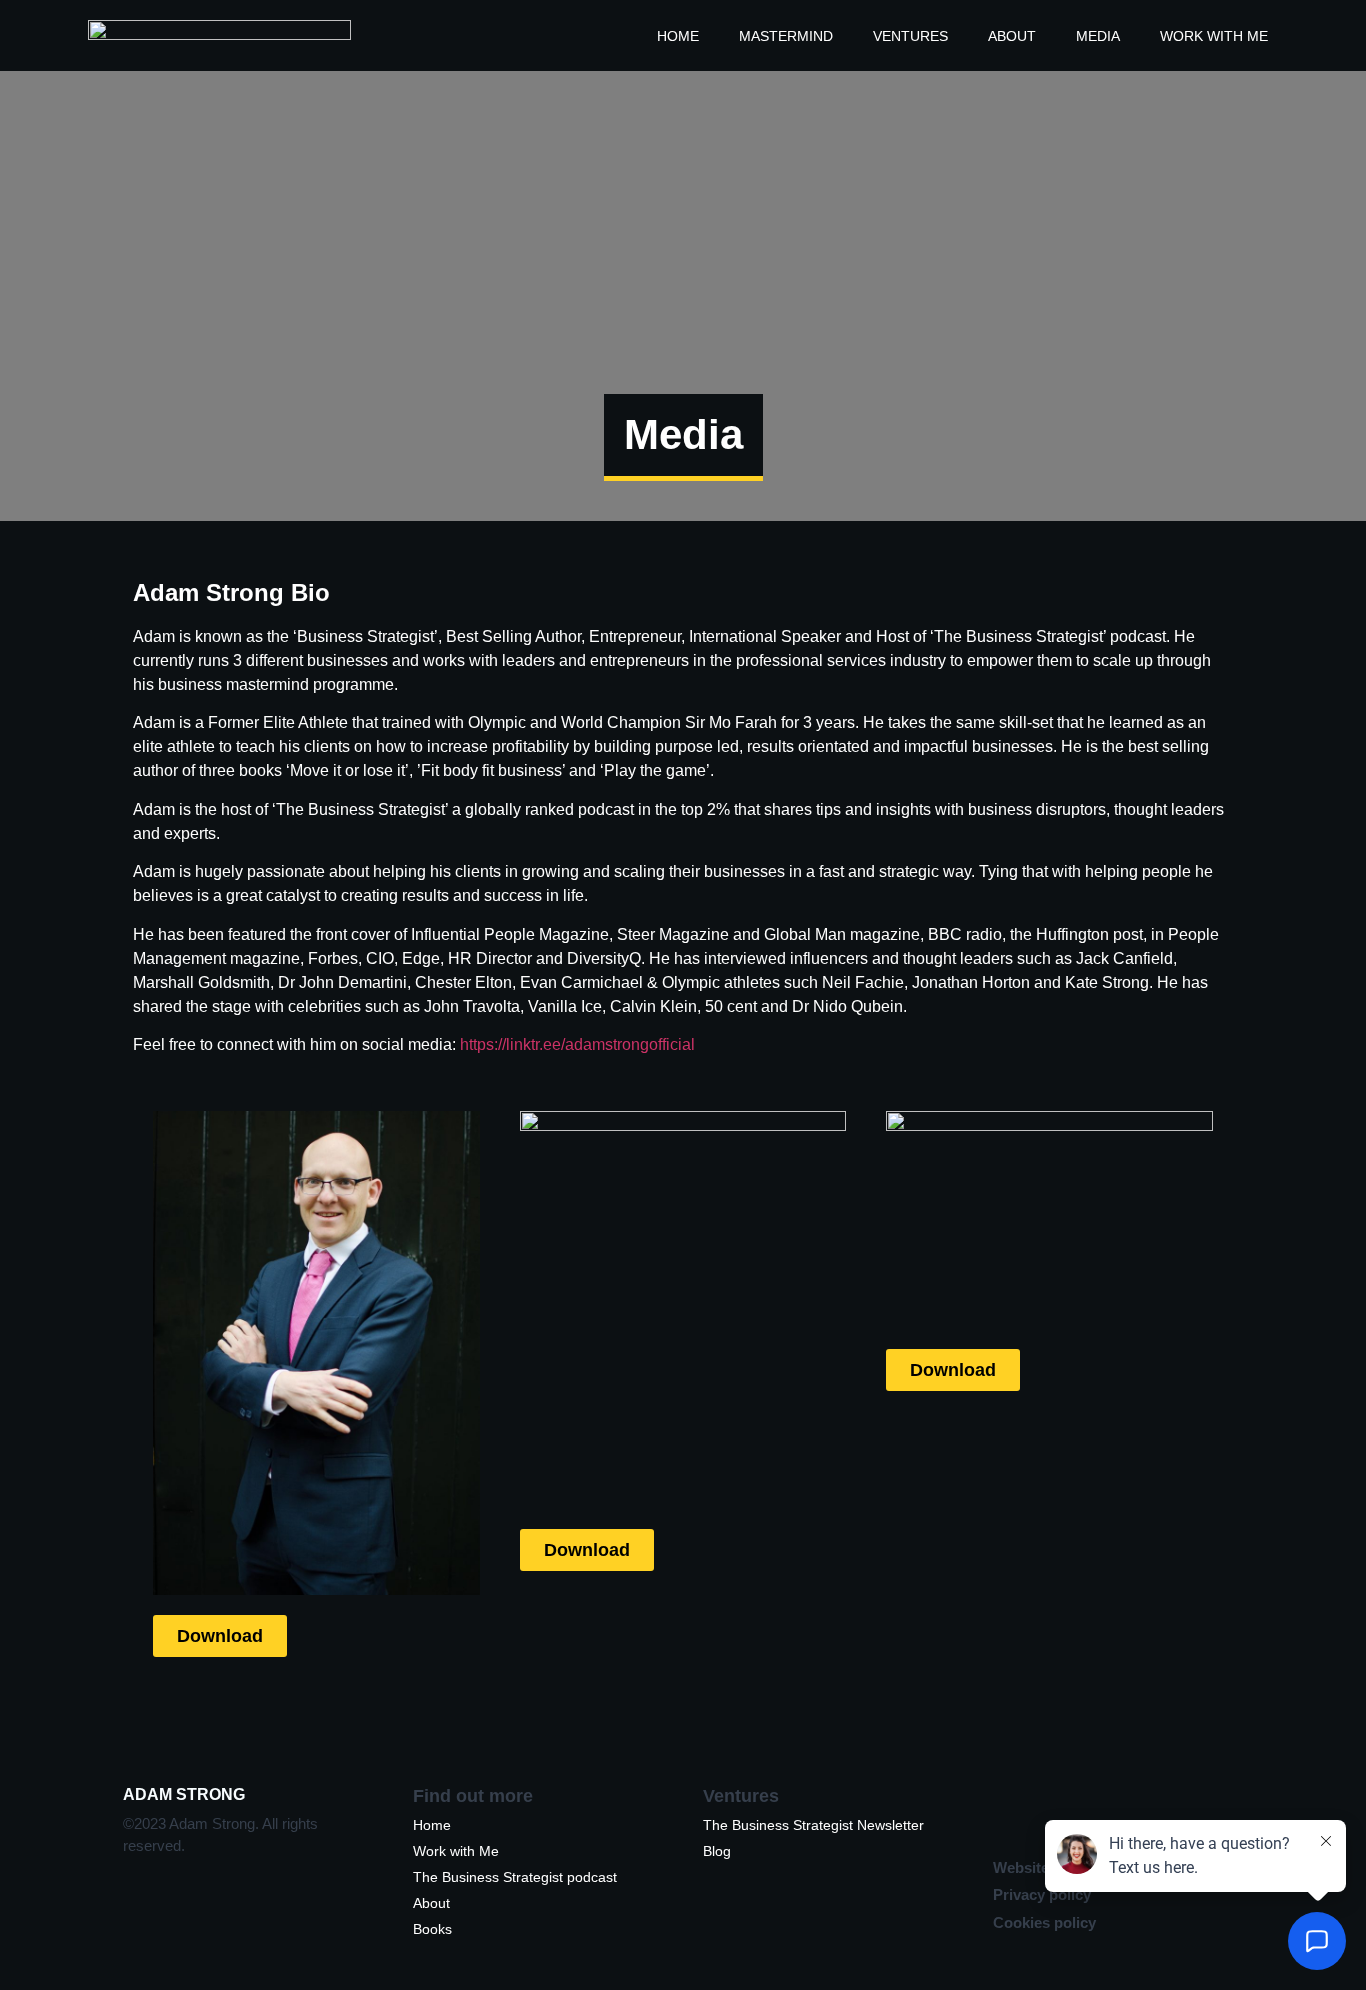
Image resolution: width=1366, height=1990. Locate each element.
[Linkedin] (1013, 1812)
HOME (678, 36)
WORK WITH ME (1214, 36)
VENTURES (910, 36)
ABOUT (1012, 36)
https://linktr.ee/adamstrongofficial (577, 1044)
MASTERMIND (786, 36)
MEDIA (1098, 36)
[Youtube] (1163, 1812)
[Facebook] (1213, 1812)
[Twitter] (1113, 1812)
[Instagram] (1063, 1812)
